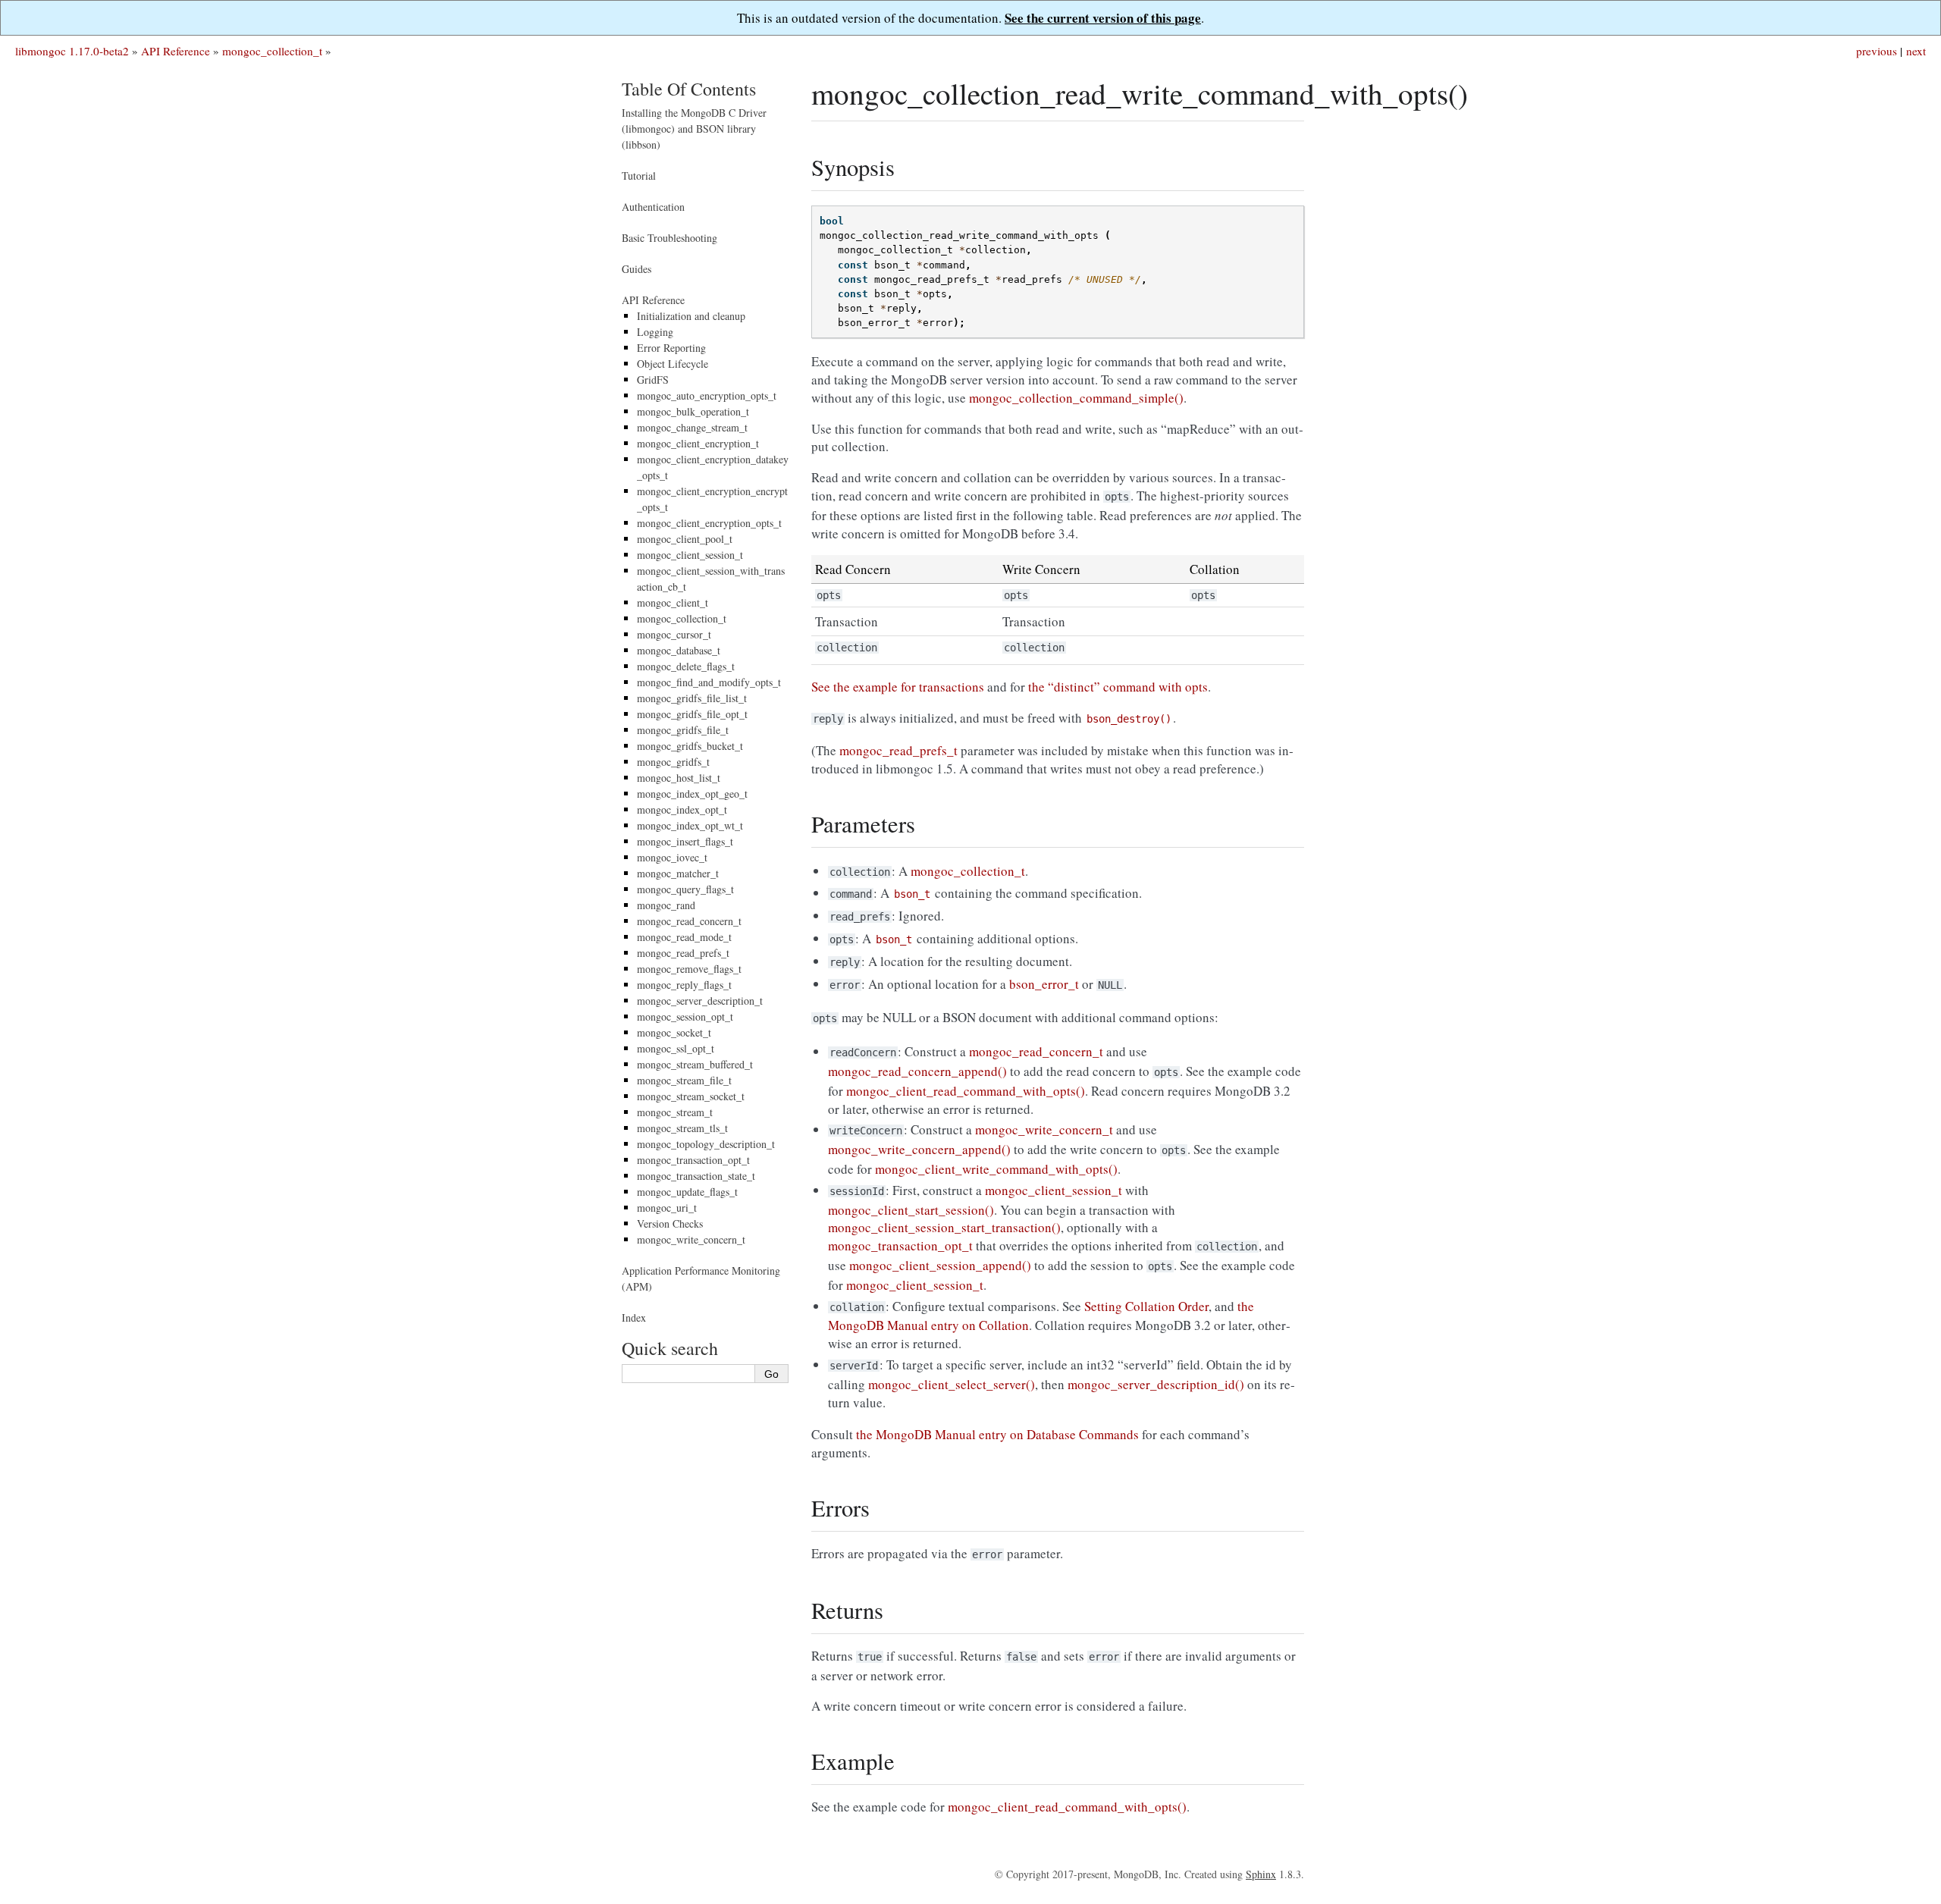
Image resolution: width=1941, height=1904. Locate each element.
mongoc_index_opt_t (682, 809)
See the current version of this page (1103, 18)
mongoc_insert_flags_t (685, 841)
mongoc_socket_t (674, 1032)
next (1916, 51)
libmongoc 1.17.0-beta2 (72, 51)
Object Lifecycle (673, 364)
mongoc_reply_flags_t (684, 985)
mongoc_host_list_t (679, 778)
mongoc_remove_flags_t (689, 969)
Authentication (653, 207)
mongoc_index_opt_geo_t (692, 794)
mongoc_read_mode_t (684, 937)
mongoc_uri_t (667, 1208)
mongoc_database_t (679, 650)
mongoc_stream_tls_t (682, 1128)
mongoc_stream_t (675, 1112)
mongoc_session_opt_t (685, 1016)
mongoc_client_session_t (690, 555)
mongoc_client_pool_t (685, 539)
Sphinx (1261, 1874)
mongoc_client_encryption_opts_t (709, 523)
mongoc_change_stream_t (692, 427)
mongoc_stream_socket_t (691, 1096)
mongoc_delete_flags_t (686, 666)
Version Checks (670, 1223)
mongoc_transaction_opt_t (693, 1160)
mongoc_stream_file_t (684, 1080)
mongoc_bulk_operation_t (693, 411)
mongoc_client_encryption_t (698, 443)
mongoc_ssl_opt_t (676, 1048)
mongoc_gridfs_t (673, 762)
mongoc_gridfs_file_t (683, 730)
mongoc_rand (666, 905)
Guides (637, 269)
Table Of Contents (689, 89)
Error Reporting (671, 348)
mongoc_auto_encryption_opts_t (707, 395)
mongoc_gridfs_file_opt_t (692, 714)
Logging (655, 332)
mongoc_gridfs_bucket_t (690, 746)
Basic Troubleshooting (669, 238)
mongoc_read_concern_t (689, 921)
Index (634, 1317)
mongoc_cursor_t (674, 634)
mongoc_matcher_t (678, 873)
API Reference (176, 51)
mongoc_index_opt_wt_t (690, 825)
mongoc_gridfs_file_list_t (692, 698)
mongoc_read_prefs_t (683, 953)
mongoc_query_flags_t (685, 889)
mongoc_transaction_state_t (696, 1176)
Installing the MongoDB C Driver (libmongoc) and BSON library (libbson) (694, 129)
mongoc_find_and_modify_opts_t (709, 682)
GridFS (653, 380)
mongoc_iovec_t (672, 857)
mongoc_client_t (673, 602)
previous (1877, 51)
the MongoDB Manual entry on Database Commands (997, 1434)
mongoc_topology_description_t (706, 1144)
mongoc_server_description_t (700, 1001)
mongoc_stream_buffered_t (695, 1064)
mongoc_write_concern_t (691, 1239)
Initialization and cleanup (691, 316)
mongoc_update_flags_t (687, 1192)
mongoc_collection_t (272, 51)
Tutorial (639, 176)
